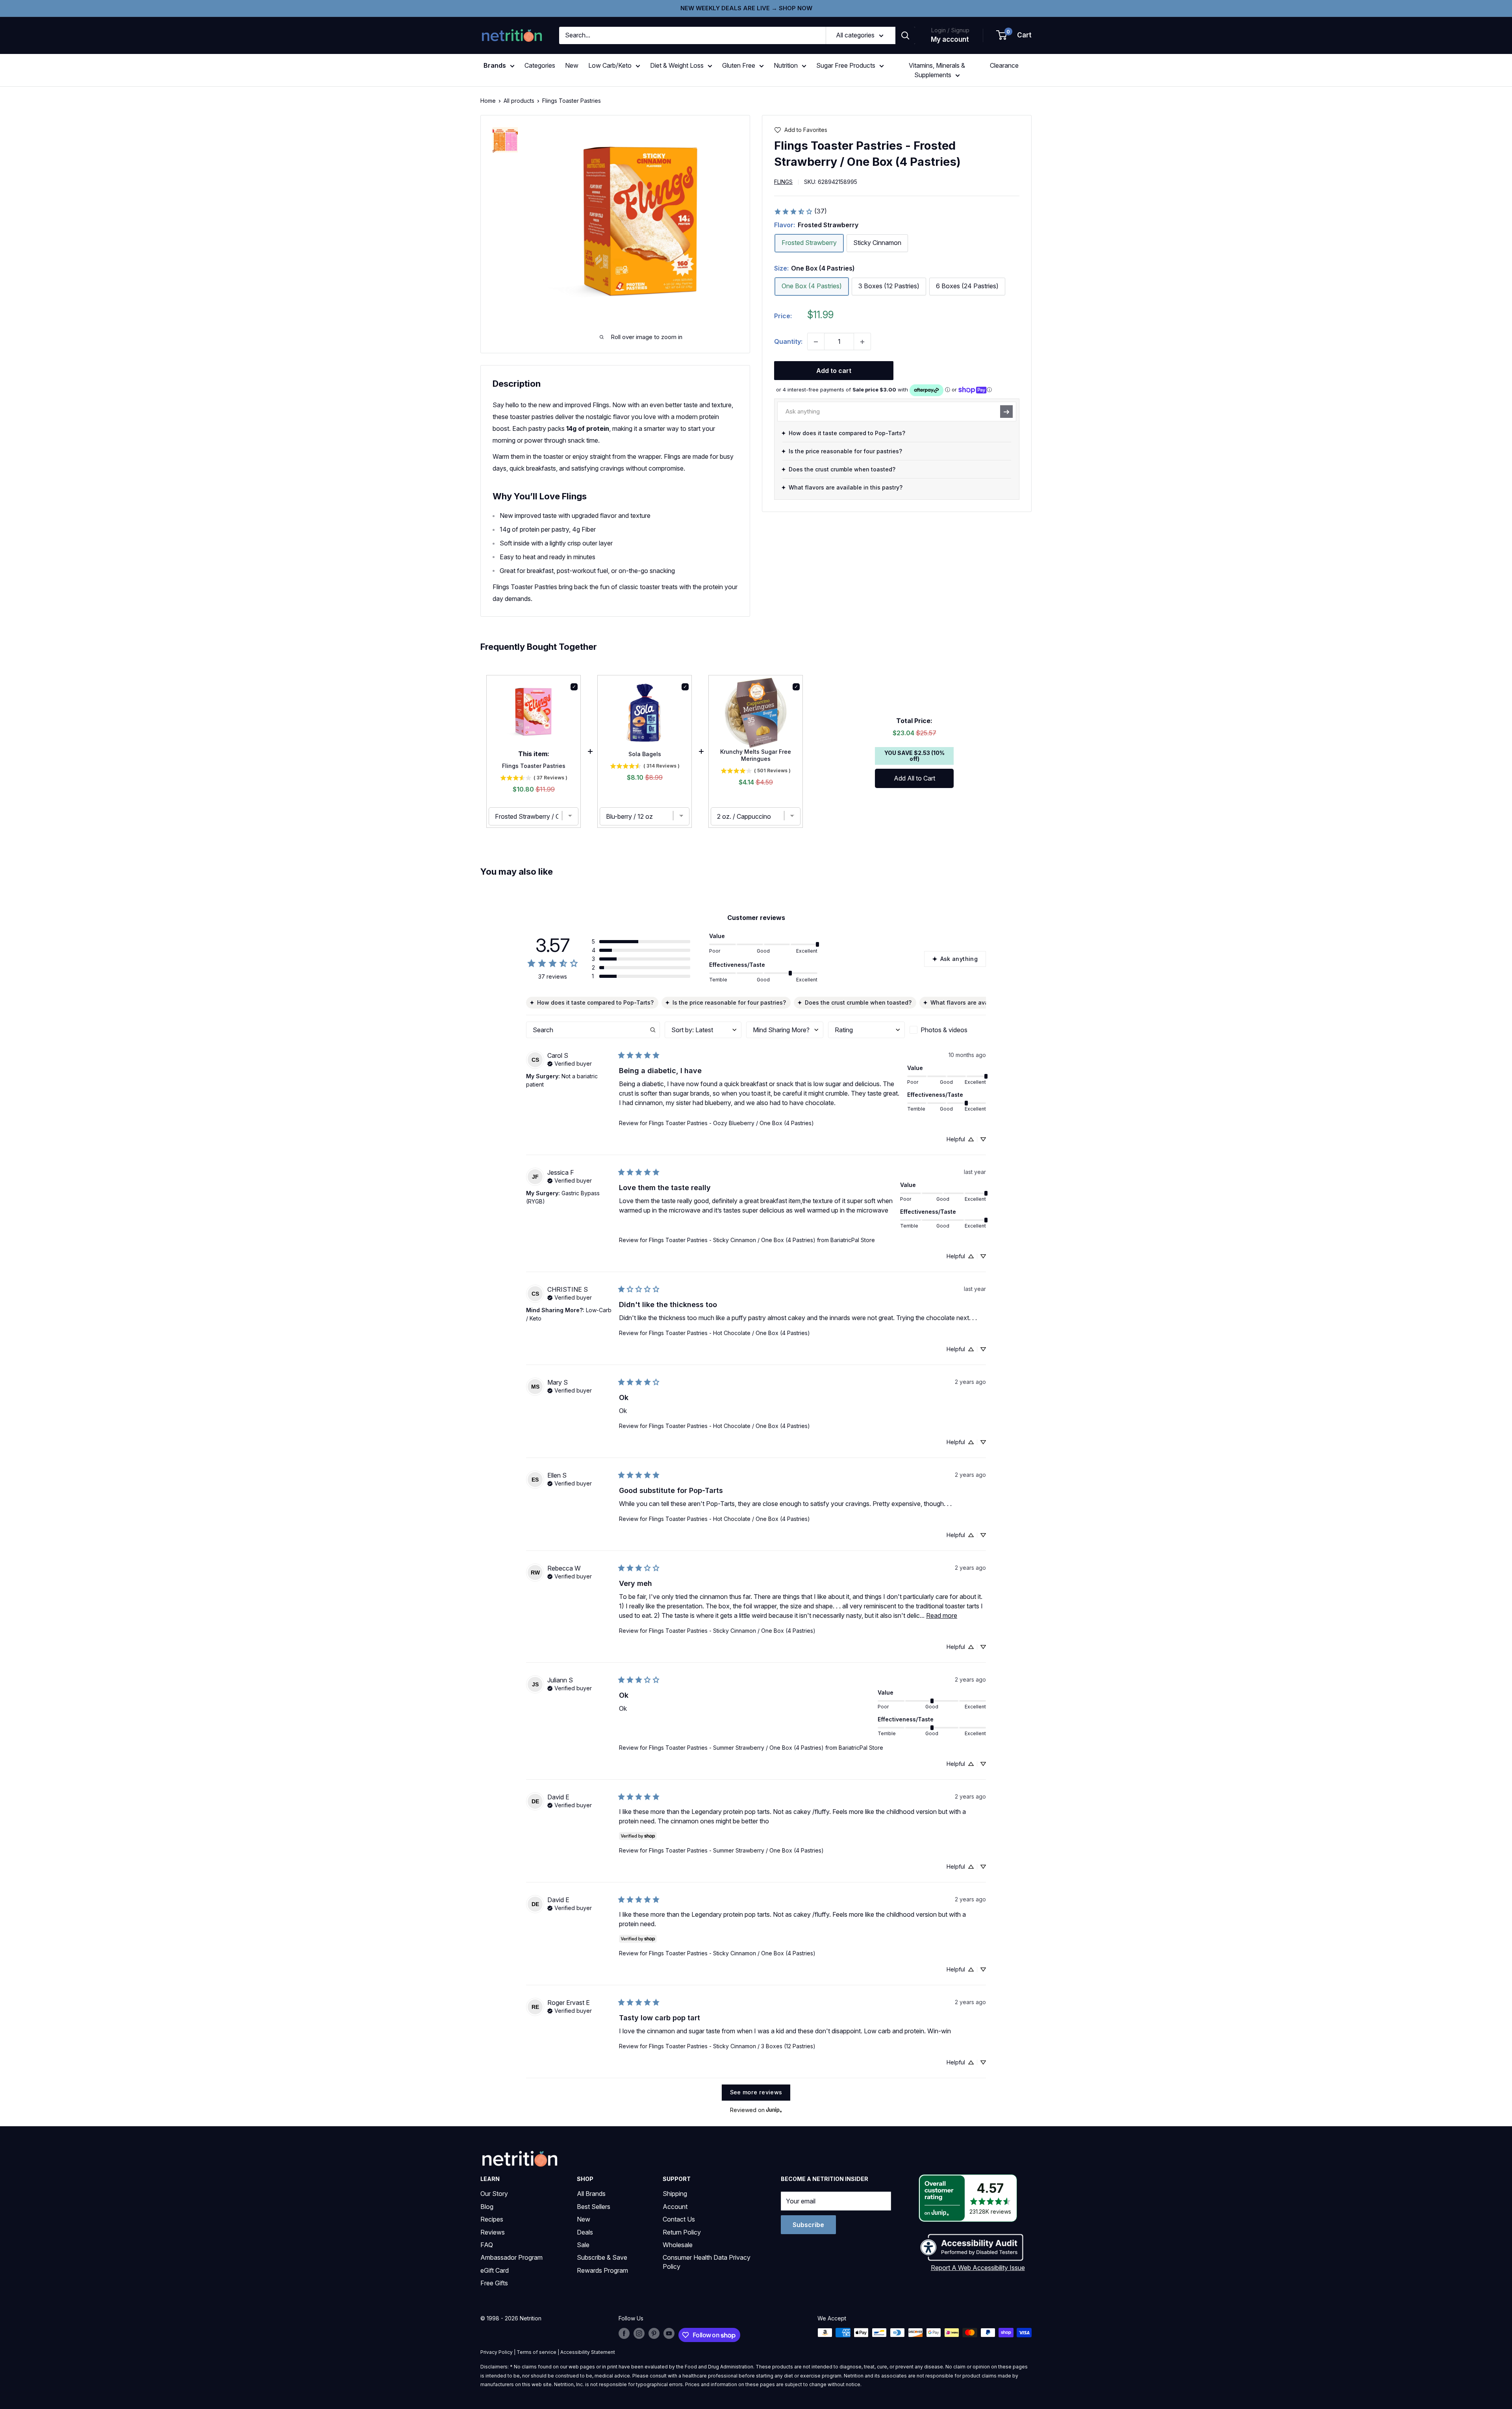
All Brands (591, 2194)
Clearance (1004, 65)
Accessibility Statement (588, 2352)
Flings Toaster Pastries (534, 766)
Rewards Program (602, 2270)
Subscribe (808, 2225)
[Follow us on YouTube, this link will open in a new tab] (669, 2333)
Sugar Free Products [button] (846, 65)
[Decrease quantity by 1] (816, 342)
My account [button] (950, 39)
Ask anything (959, 959)
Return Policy (682, 2232)
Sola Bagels (645, 754)
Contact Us (679, 2219)
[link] (800, 211)
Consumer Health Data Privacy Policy (707, 2262)
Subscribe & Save (602, 2257)
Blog (487, 2207)
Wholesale (678, 2245)
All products (519, 101)
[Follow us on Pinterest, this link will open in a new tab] (654, 2333)
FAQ (487, 2245)
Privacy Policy (497, 2352)
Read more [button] (942, 1615)
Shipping (675, 2194)
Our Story (494, 2194)
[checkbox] (948, 1030)
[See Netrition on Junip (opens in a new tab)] (774, 2110)
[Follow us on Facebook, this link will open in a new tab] (624, 2333)
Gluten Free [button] (739, 65)
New (572, 65)
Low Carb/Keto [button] (610, 65)
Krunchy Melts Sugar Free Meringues (756, 755)
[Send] (1006, 412)
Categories (540, 65)
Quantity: (788, 341)
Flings (783, 182)
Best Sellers (594, 2207)
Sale (583, 2245)
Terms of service (536, 2352)
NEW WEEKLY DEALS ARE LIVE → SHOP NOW (746, 8)
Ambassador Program (511, 2257)
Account (675, 2207)
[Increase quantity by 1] (862, 342)
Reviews (493, 2232)
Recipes (492, 2219)
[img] (505, 140)
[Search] (905, 35)
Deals (585, 2232)
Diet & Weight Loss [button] (677, 65)
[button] (1014, 35)
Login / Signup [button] (950, 30)
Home (488, 101)
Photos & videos (944, 1030)
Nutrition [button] (786, 65)
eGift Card (495, 2270)
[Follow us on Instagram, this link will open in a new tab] (639, 2333)
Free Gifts (494, 2283)
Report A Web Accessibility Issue (978, 2268)
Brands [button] (495, 65)
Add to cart (834, 371)
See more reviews (756, 2092)
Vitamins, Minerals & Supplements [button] (937, 70)
